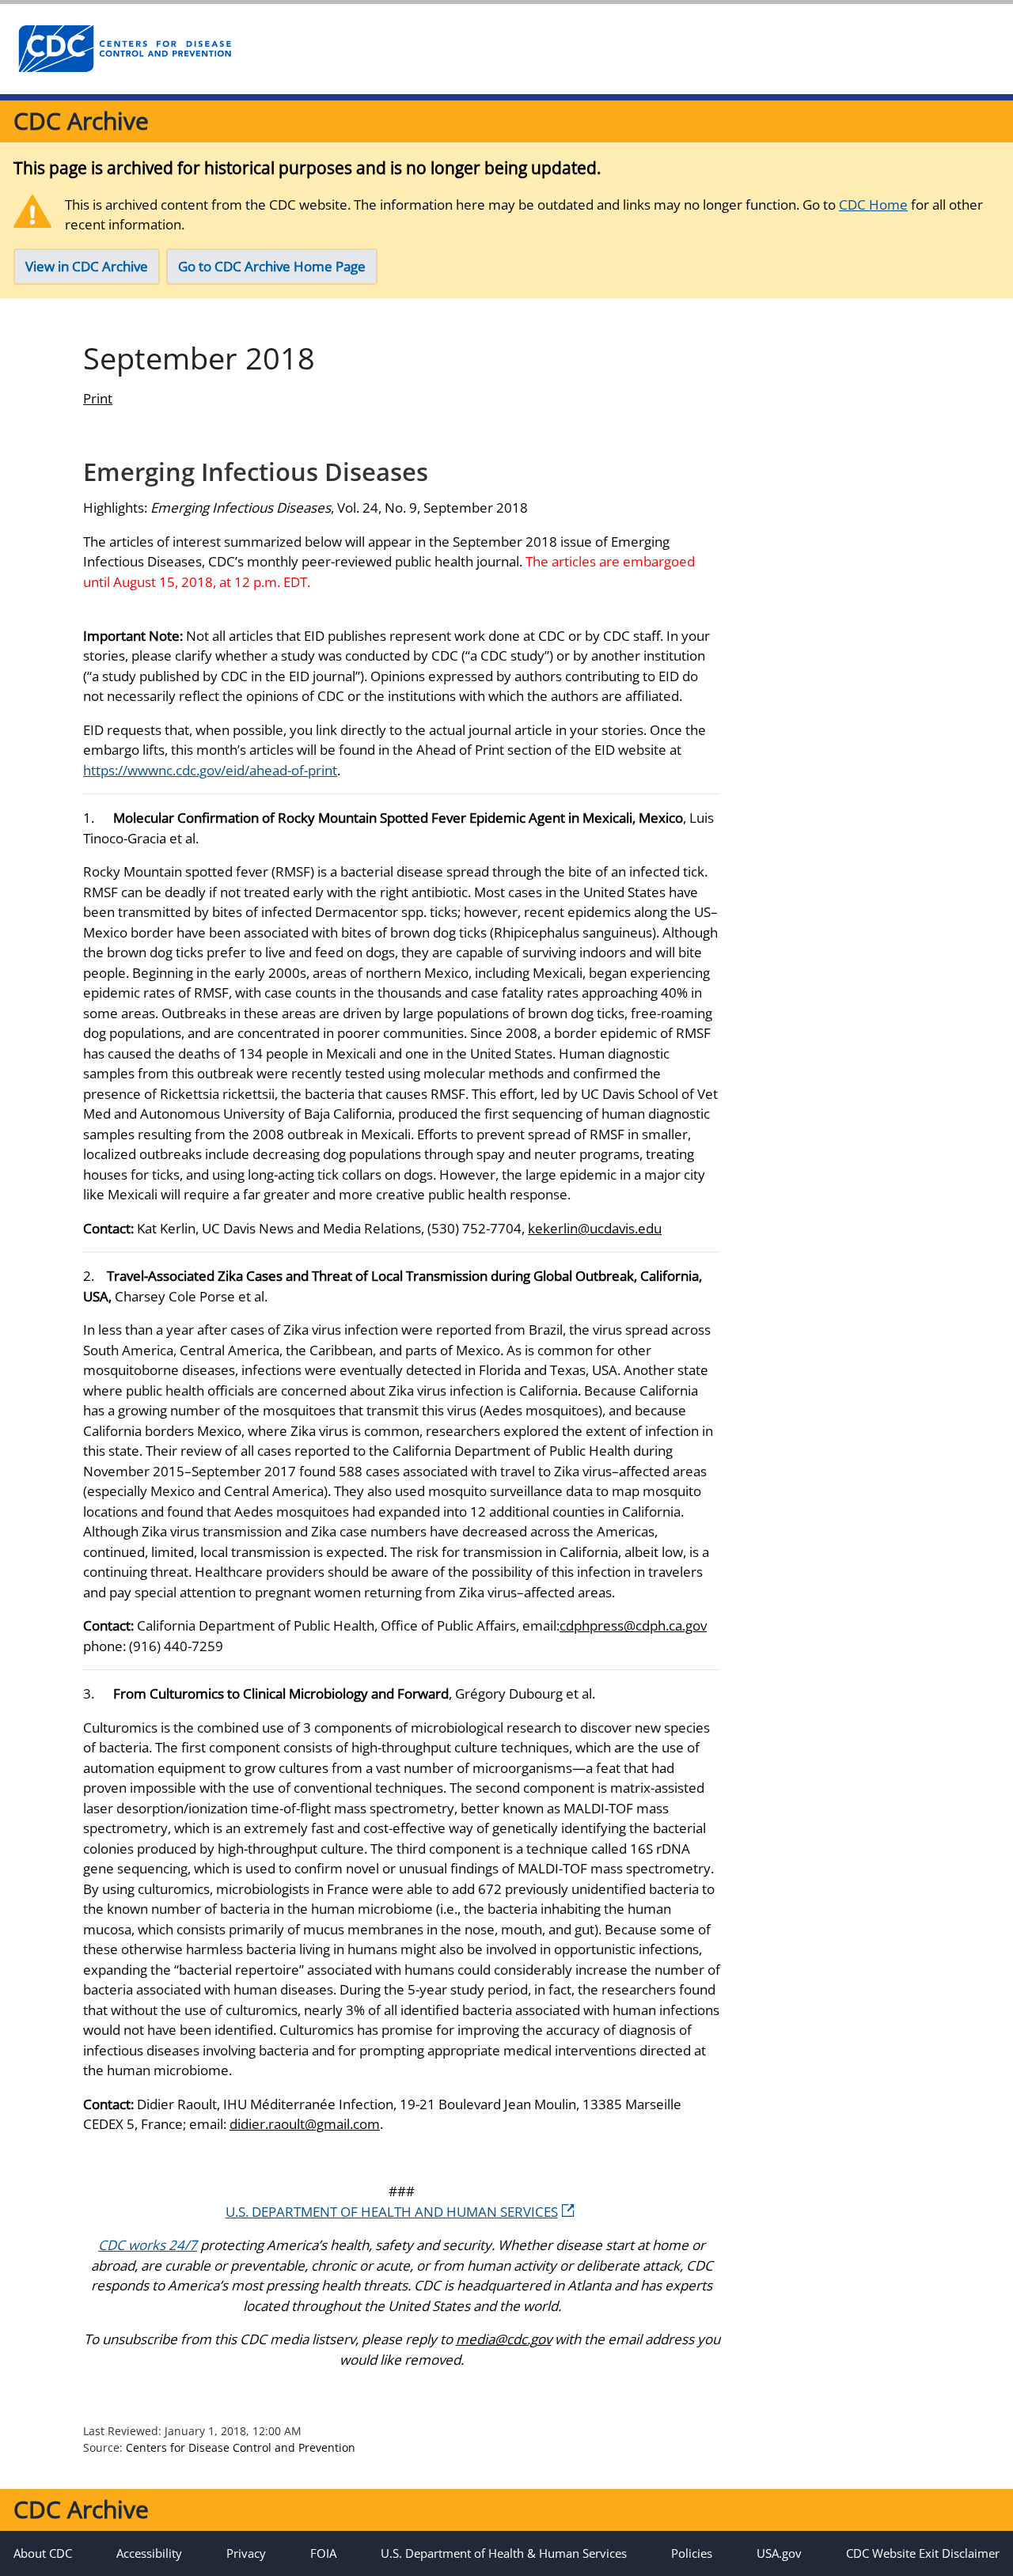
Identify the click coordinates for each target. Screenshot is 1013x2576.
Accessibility (149, 2553)
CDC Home (873, 205)
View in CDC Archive (87, 266)
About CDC (43, 2553)
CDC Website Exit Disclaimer (923, 2553)
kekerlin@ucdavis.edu (595, 1228)
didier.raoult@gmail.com (305, 2124)
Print (98, 398)
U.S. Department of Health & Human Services (504, 2553)
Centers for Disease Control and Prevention (241, 2447)
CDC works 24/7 (148, 2245)
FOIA (323, 2553)
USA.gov (779, 2553)
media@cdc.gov (504, 2339)
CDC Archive (81, 121)
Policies (692, 2553)
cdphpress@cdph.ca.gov (633, 1625)
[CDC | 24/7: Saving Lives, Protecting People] (124, 49)
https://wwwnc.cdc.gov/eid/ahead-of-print (210, 770)
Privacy (246, 2553)
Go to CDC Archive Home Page (272, 266)
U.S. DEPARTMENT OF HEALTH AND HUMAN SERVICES (392, 2212)
